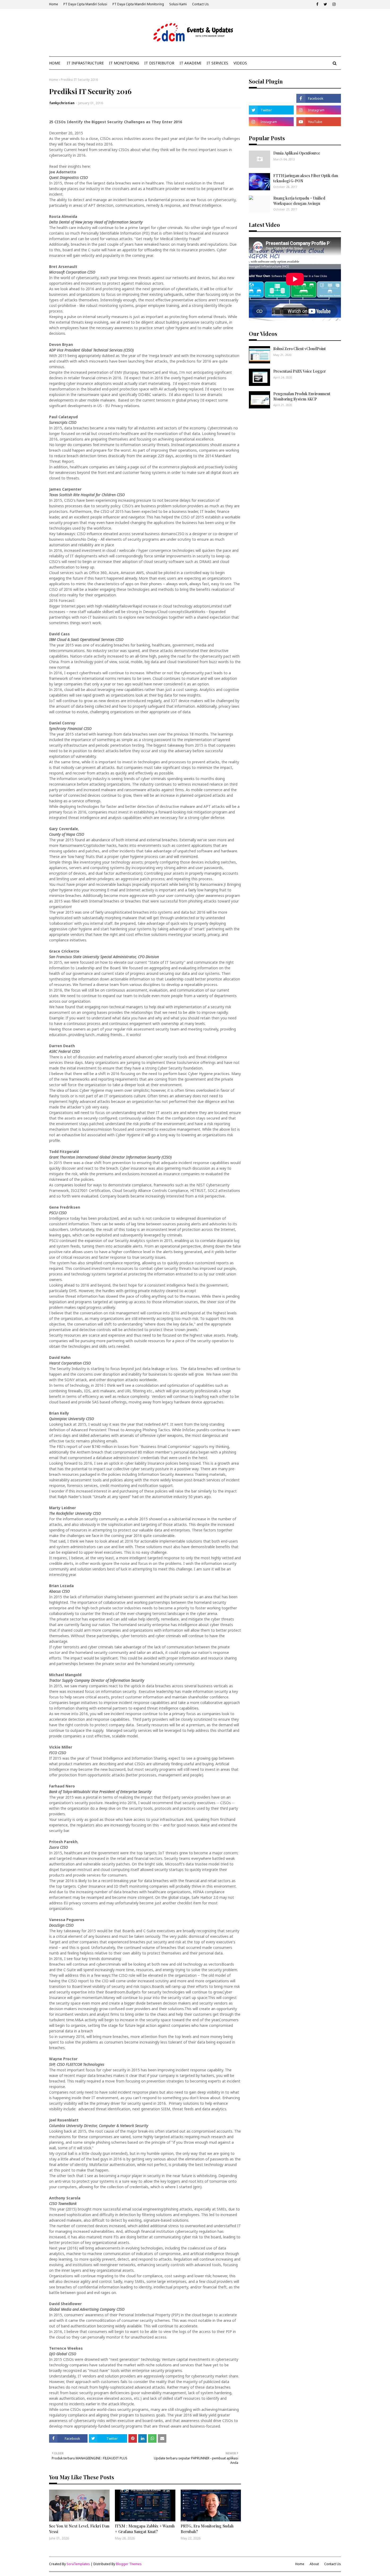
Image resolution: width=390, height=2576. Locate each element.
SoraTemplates (78, 2564)
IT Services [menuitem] (217, 63)
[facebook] (317, 4)
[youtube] (319, 122)
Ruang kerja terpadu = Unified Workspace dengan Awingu (299, 201)
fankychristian (62, 103)
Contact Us (200, 4)
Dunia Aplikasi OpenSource (297, 153)
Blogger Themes (129, 2564)
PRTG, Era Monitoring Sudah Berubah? (207, 2529)
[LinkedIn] (271, 98)
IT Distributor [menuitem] (159, 63)
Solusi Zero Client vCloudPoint (300, 349)
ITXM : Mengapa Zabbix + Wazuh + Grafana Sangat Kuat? (145, 2529)
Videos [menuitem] (240, 63)
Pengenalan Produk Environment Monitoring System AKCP (302, 396)
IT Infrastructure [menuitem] (85, 63)
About (314, 2564)
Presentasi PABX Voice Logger (300, 371)
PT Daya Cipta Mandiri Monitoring (138, 4)
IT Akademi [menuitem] (190, 63)
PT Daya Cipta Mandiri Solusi (85, 4)
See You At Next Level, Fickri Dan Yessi (79, 2529)
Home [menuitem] (55, 63)
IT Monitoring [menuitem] (124, 63)
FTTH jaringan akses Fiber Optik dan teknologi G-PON (306, 178)
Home (54, 4)
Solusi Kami (178, 4)
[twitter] (325, 4)
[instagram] (334, 4)
